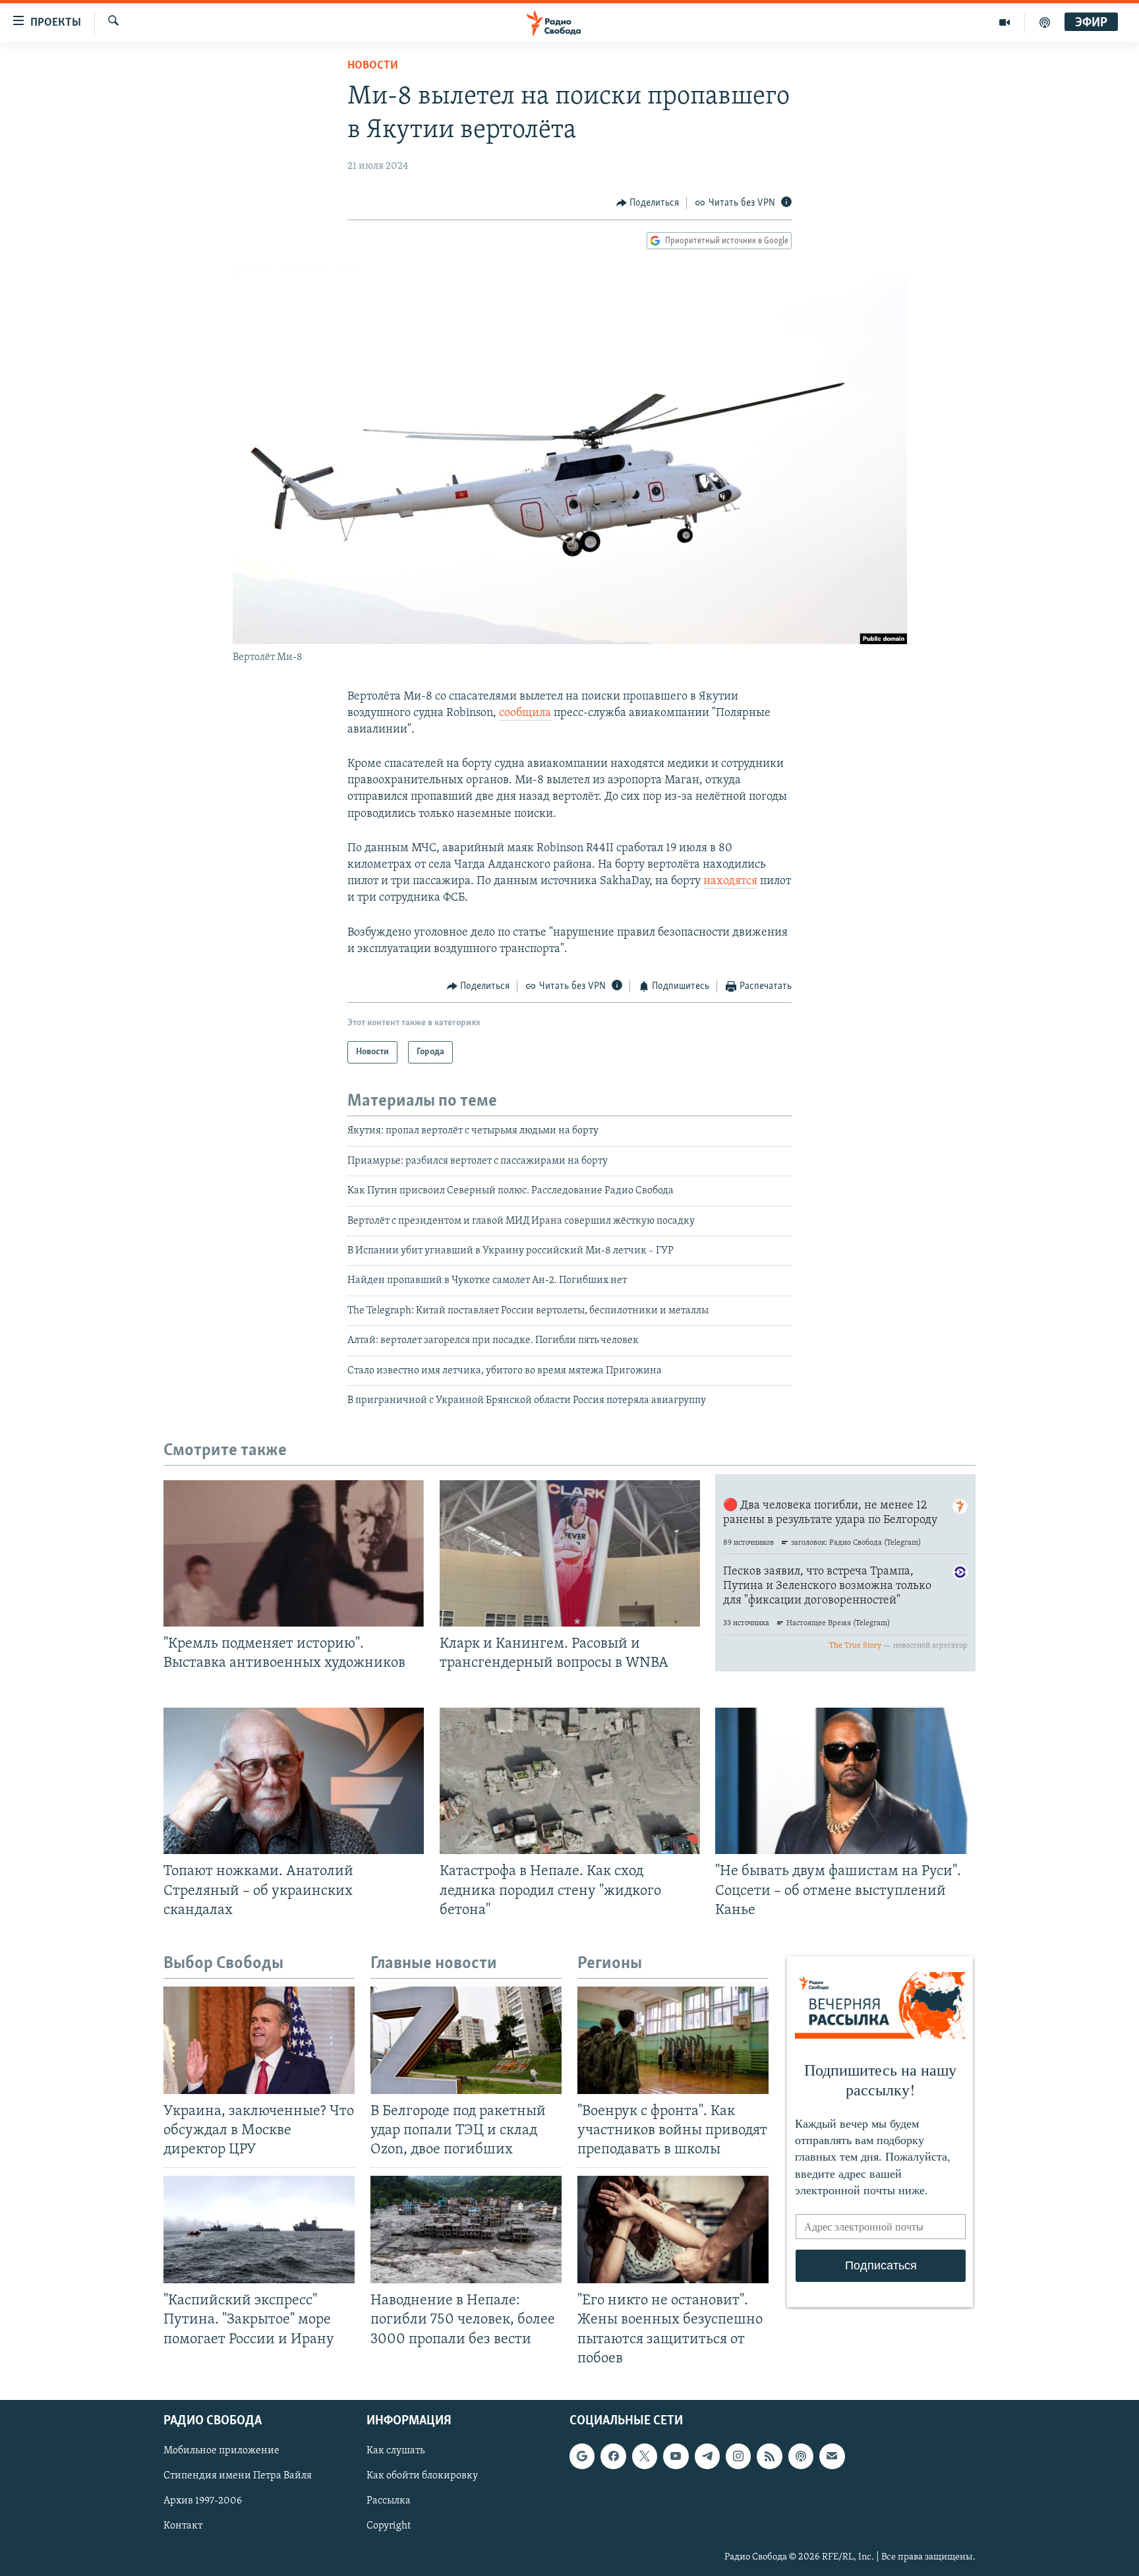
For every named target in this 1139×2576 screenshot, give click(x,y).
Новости (373, 66)
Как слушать (395, 2451)
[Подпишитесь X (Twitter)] (645, 2456)
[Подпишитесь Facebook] (613, 2456)
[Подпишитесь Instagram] (738, 2456)
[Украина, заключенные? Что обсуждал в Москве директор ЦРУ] (259, 2040)
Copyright (389, 2526)
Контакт (183, 2526)
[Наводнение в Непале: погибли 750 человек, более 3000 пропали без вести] (466, 2230)
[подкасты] (1045, 22)
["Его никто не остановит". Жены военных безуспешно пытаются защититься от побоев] (673, 2230)
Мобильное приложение (221, 2451)
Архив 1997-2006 (203, 2501)
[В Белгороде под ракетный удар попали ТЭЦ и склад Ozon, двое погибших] (466, 2040)
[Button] (648, 203)
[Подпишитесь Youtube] (676, 2456)
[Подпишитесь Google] (582, 2456)
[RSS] (769, 2456)
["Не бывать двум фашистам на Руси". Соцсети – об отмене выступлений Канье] (845, 1781)
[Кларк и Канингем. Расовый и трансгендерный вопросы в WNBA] (570, 1553)
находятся (730, 882)
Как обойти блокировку (422, 2476)
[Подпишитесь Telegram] (707, 2456)
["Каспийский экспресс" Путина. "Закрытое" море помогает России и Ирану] (259, 2230)
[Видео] (1005, 22)
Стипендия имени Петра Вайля (238, 2476)
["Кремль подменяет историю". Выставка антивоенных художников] (294, 1553)
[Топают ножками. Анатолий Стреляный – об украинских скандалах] (294, 1781)
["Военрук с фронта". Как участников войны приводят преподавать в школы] (673, 2040)
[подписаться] (832, 2456)
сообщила (525, 713)
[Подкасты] (801, 2456)
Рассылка (389, 2501)
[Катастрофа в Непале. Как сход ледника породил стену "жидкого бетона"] (570, 1781)
